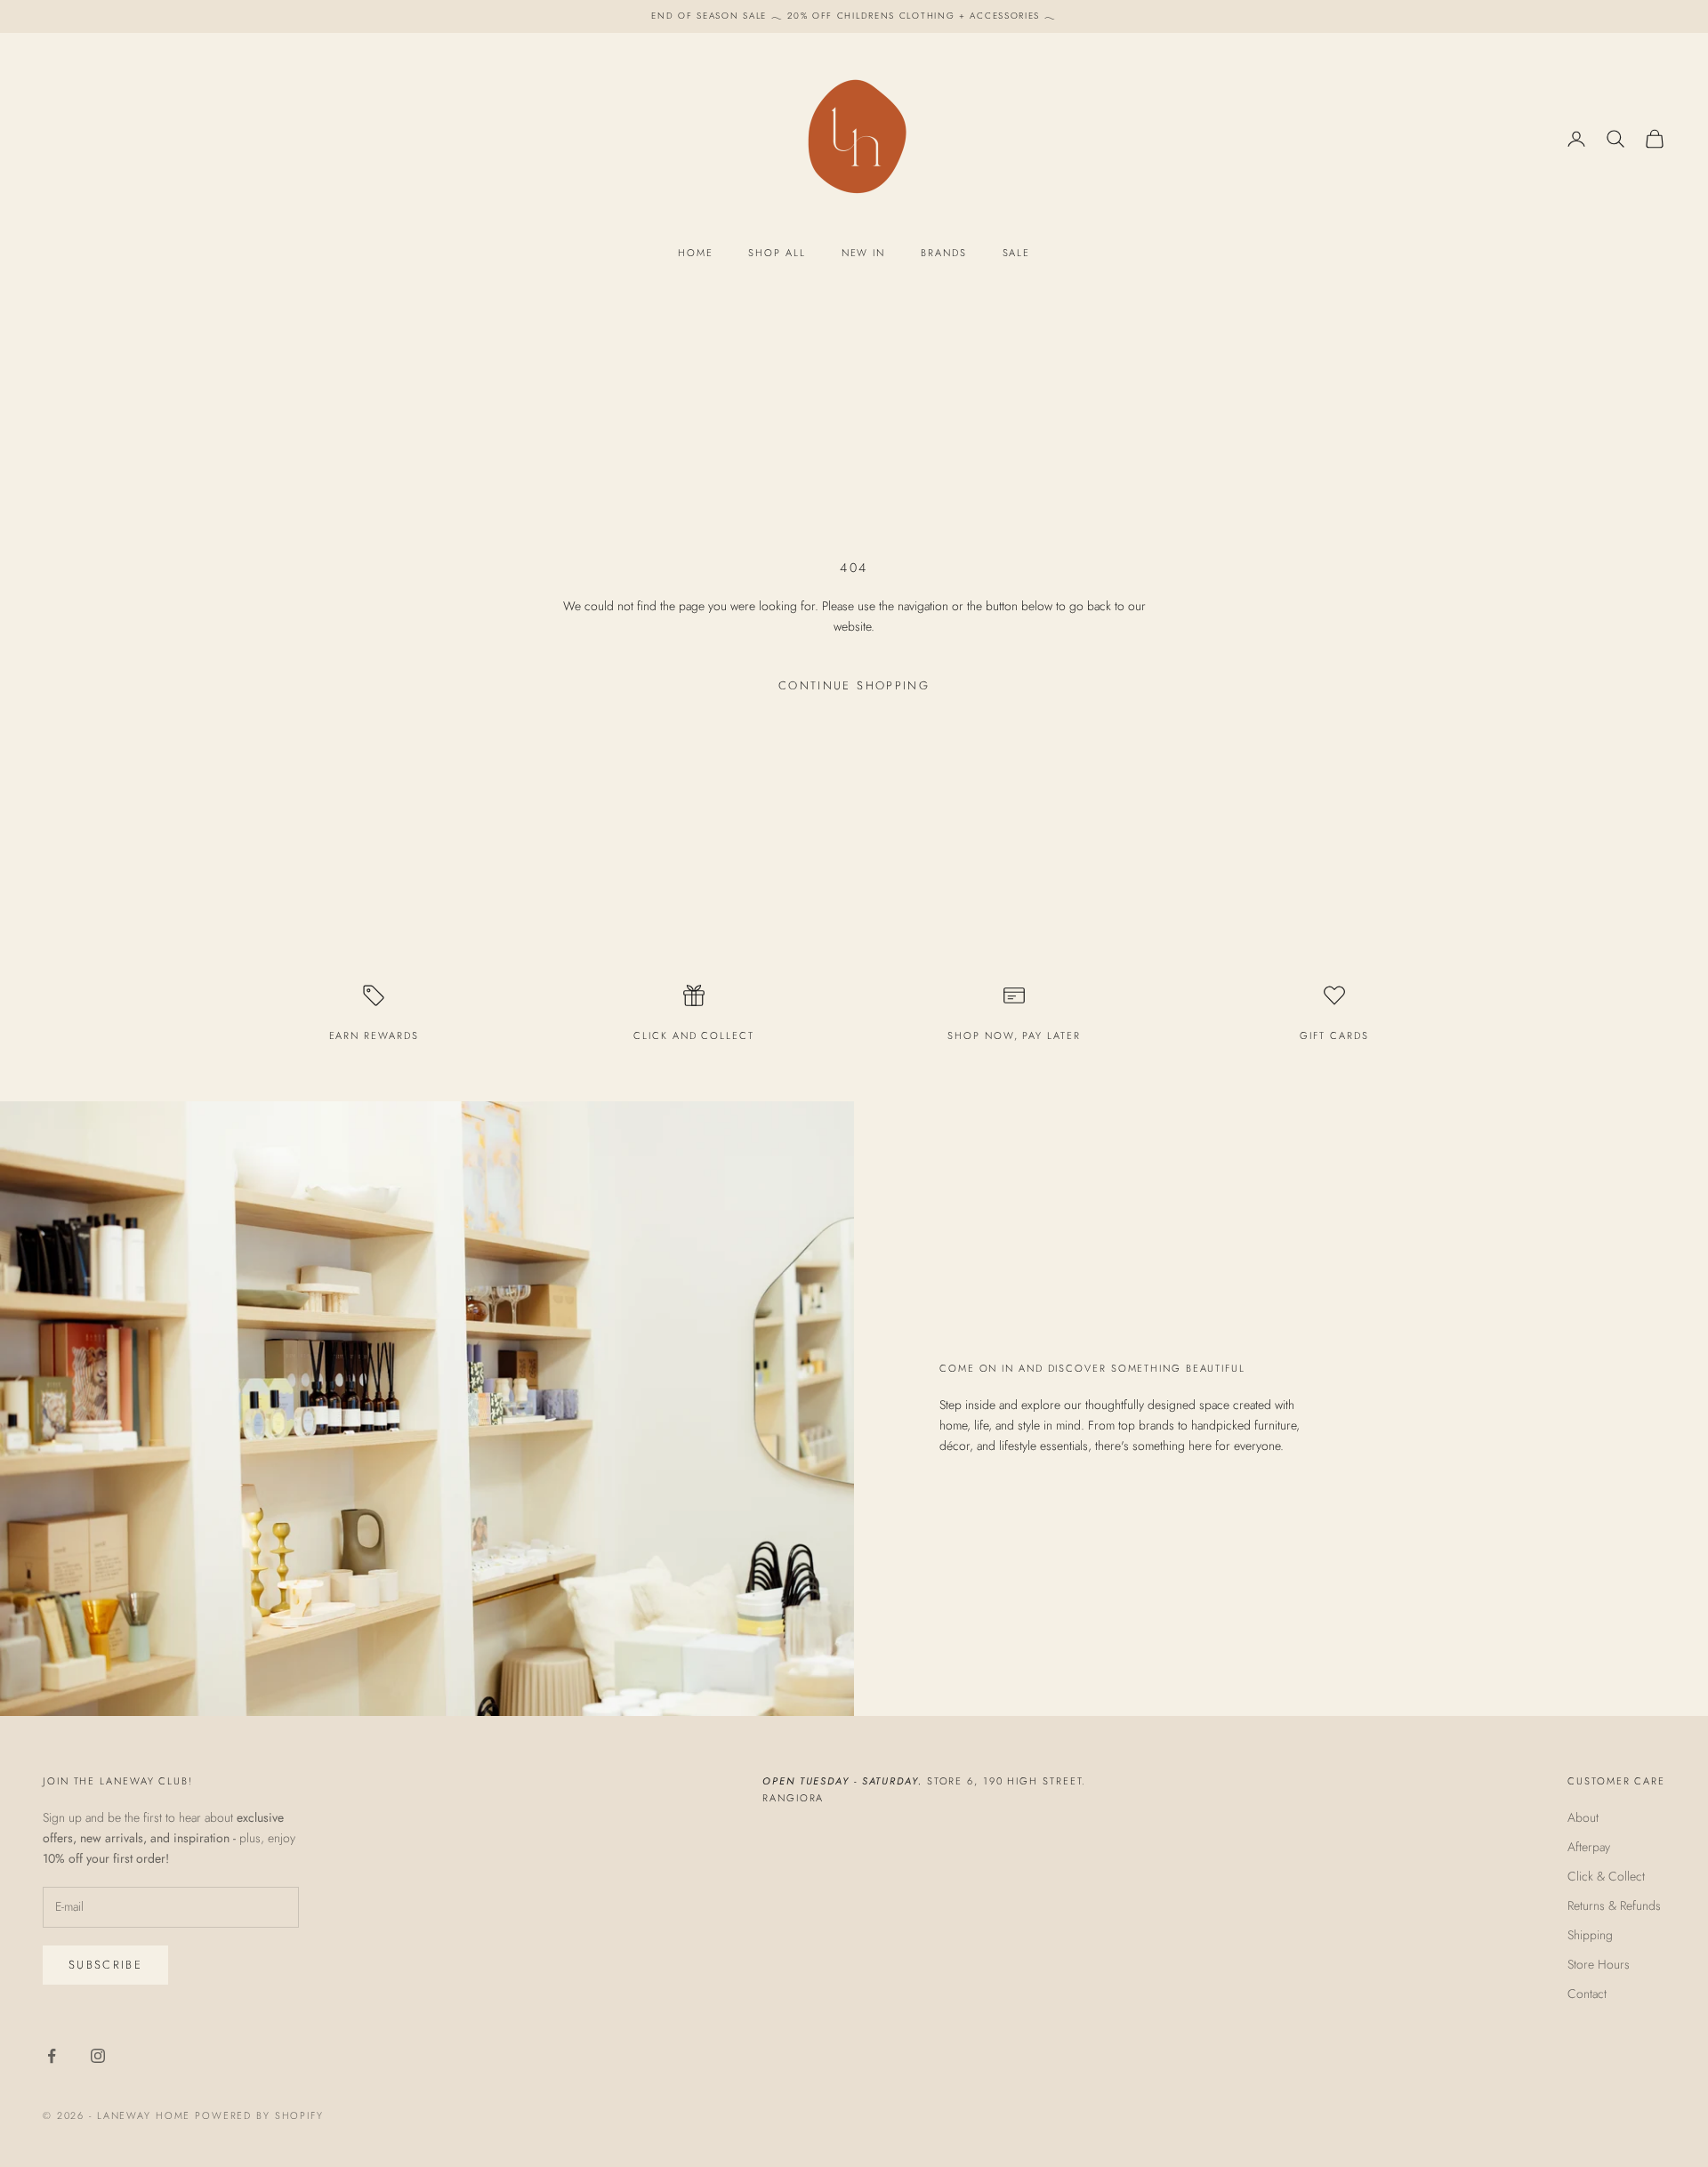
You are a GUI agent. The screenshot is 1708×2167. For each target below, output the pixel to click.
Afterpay (1589, 1847)
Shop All (777, 253)
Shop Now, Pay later (1014, 1035)
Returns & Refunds (1614, 1905)
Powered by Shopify (259, 2115)
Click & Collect (1606, 1876)
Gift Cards (1334, 1035)
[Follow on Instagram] (98, 2056)
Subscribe (105, 1965)
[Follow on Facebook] (52, 2056)
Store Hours (1599, 1964)
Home (696, 253)
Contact (1587, 1994)
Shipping (1590, 1935)
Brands (943, 253)
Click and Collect (693, 1035)
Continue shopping (854, 685)
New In (863, 253)
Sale (1017, 253)
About (1583, 1817)
